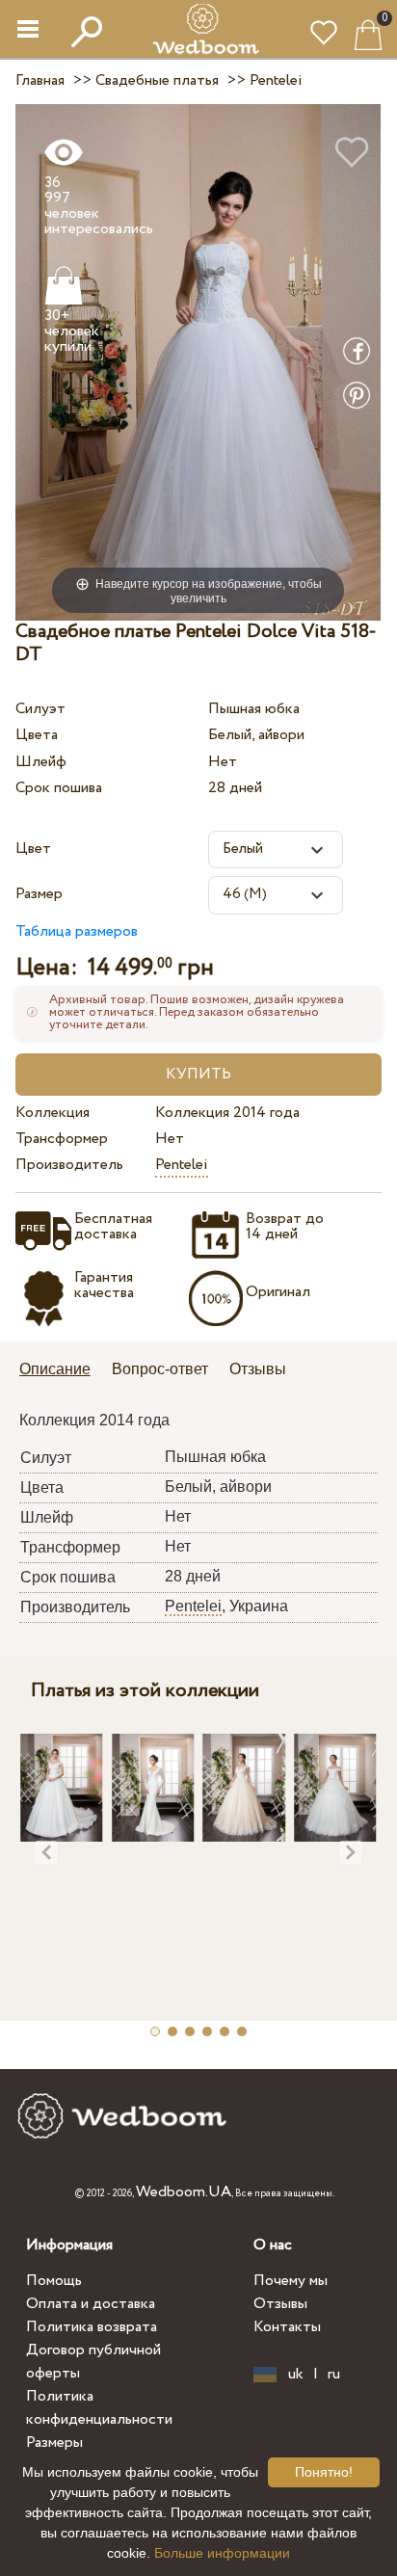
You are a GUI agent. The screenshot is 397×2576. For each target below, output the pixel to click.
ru (334, 2375)
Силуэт (40, 709)
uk (296, 2375)
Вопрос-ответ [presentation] (160, 1369)
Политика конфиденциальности (99, 2408)
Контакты (287, 2327)
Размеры (54, 2443)
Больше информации (222, 2553)
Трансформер (62, 1139)
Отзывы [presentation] (258, 1369)
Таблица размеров (77, 931)
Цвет (33, 849)
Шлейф (41, 762)
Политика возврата (92, 2327)
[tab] (62, 1371)
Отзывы (280, 2304)
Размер (39, 894)
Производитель (69, 1165)
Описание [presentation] (55, 1369)
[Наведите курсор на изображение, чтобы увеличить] (198, 362)
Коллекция (53, 1113)
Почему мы (291, 2281)
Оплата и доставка (91, 2304)
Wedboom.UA (184, 2192)
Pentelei (182, 1165)
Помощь (54, 2281)
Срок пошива (59, 788)
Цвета (37, 735)
